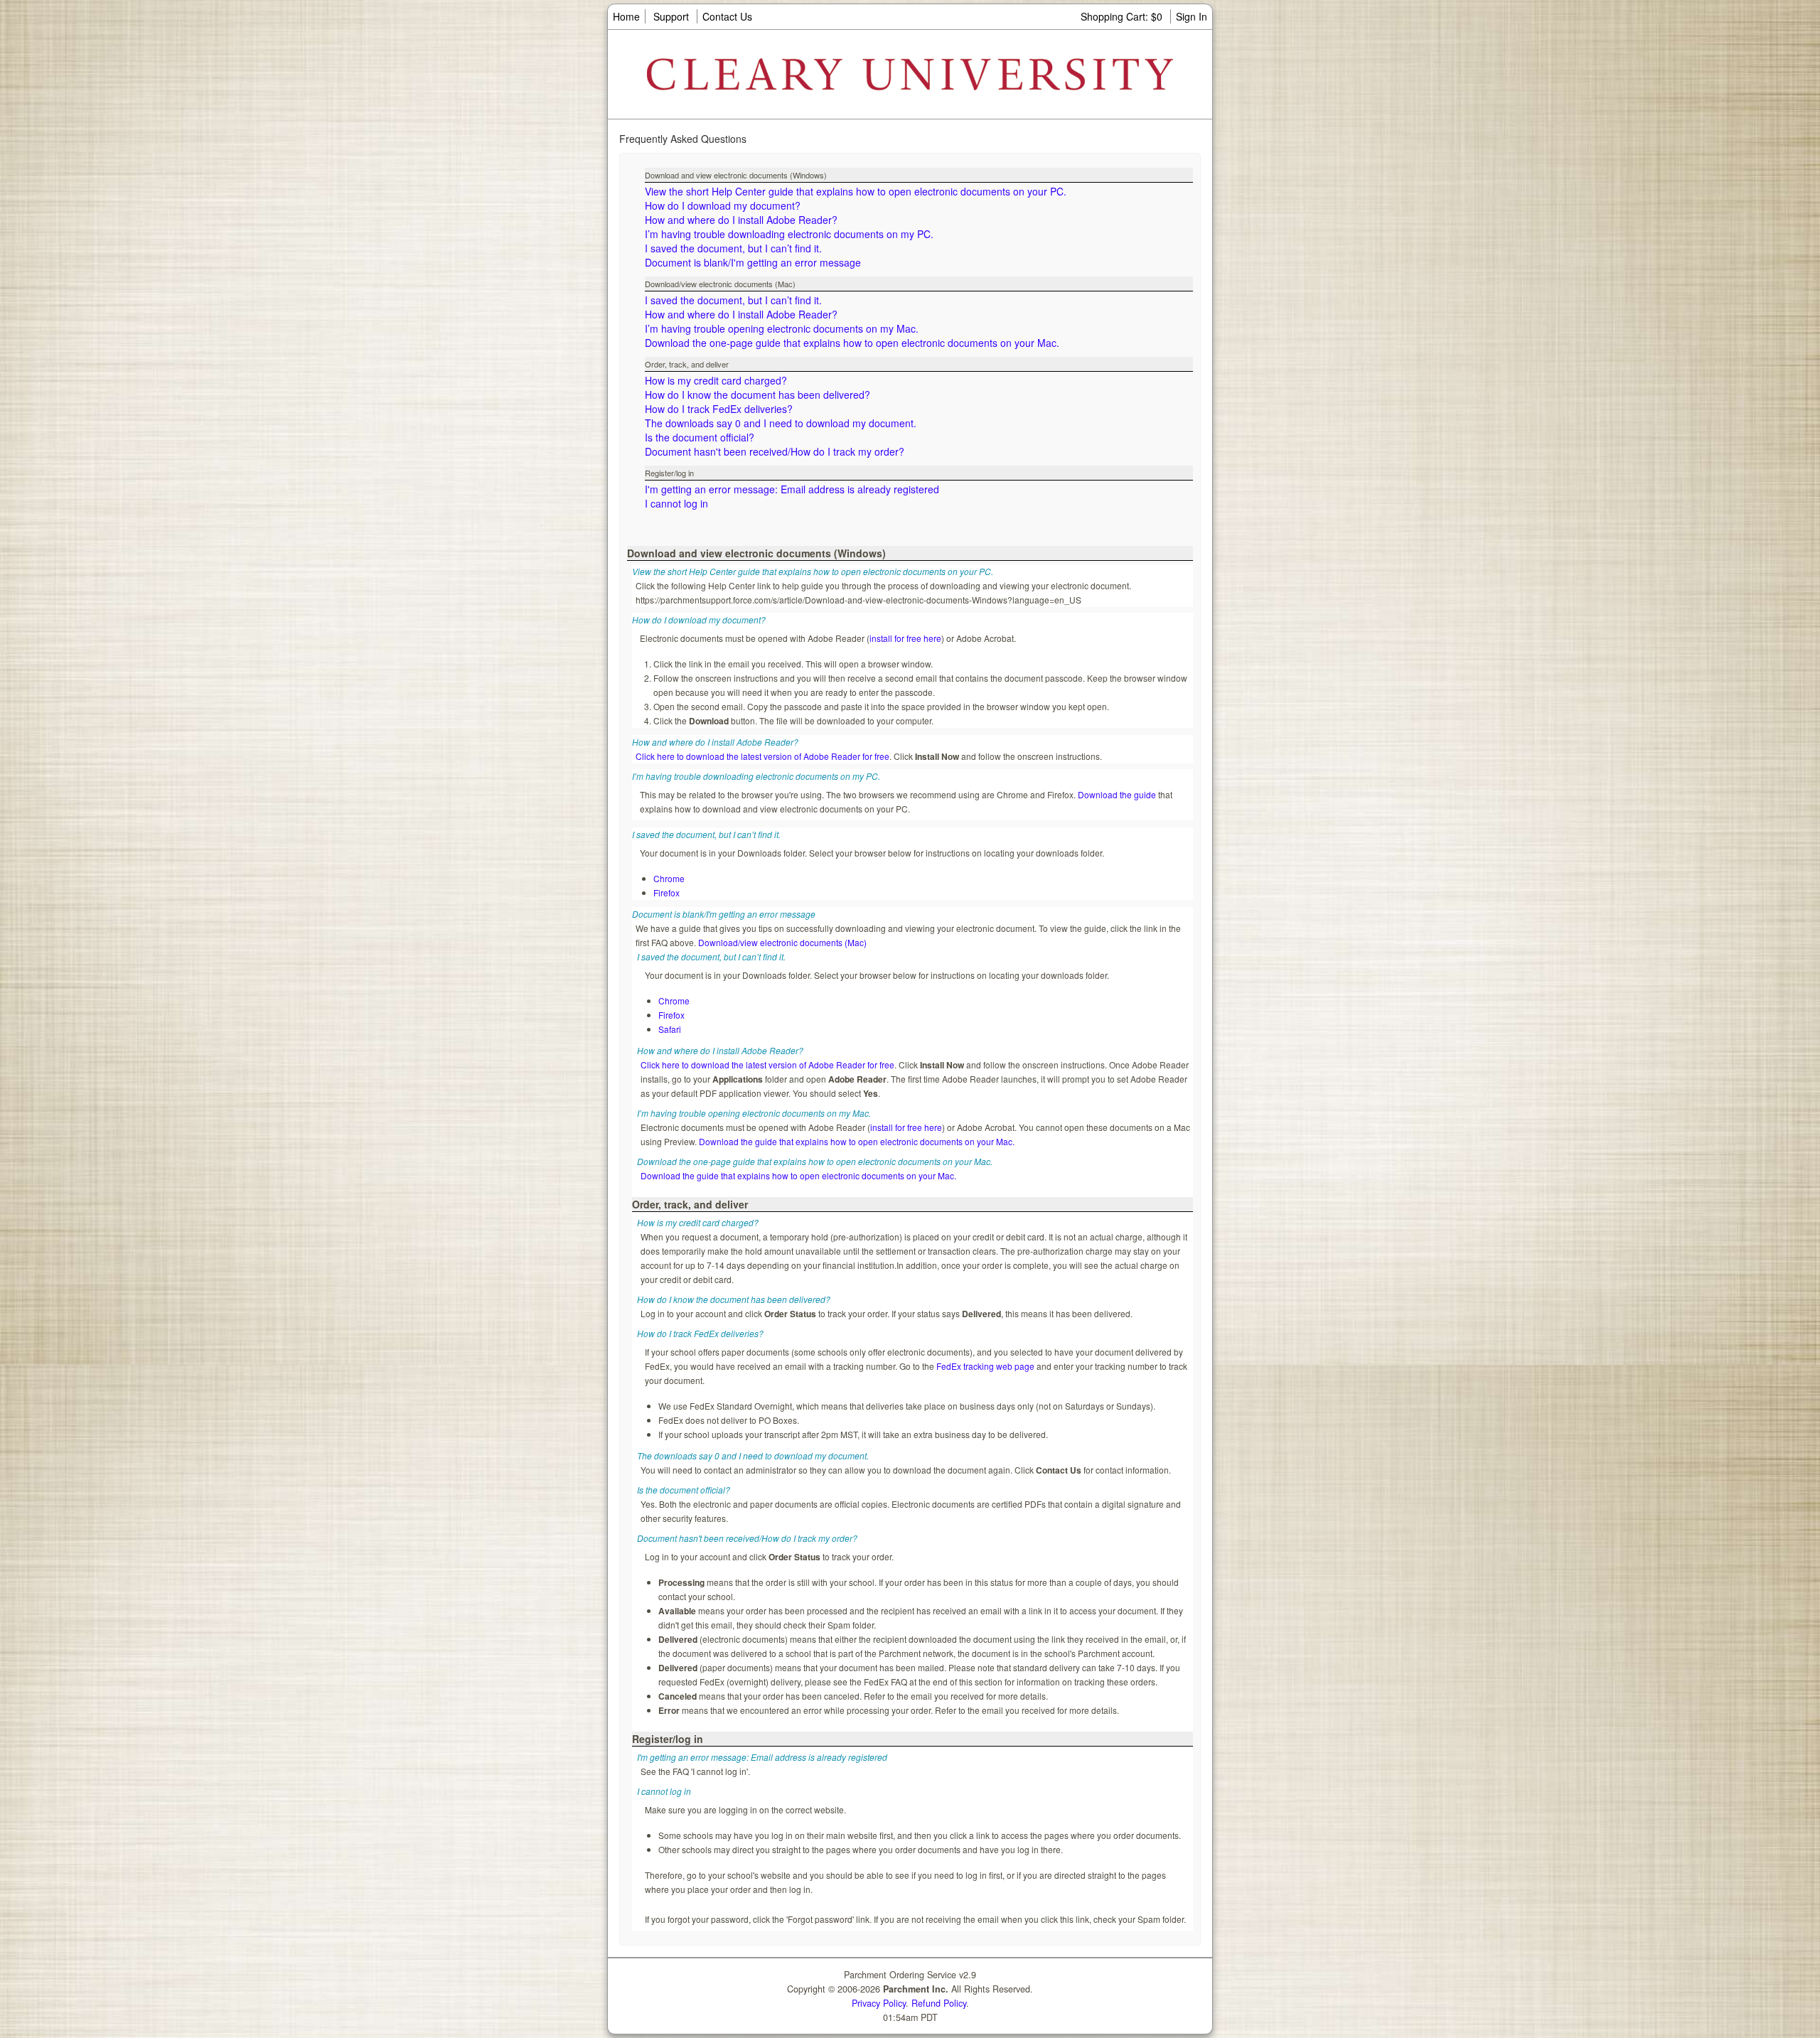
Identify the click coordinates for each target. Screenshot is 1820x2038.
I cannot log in (676, 503)
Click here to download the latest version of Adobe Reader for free (762, 756)
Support (671, 16)
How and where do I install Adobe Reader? (741, 220)
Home (626, 16)
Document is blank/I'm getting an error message (753, 262)
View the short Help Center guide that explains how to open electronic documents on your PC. (856, 191)
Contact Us (727, 16)
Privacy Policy (879, 2003)
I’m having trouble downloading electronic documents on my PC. (789, 234)
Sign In (1192, 16)
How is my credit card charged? (716, 380)
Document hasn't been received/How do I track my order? (775, 451)
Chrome (669, 878)
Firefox (667, 892)
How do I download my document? (723, 205)
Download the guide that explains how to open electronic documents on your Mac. (857, 1141)
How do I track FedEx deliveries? (719, 409)
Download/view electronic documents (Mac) (782, 942)
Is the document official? (700, 437)
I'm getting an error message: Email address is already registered (792, 489)
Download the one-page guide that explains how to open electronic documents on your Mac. (852, 343)
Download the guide (1117, 794)
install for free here (905, 638)
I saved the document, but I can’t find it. (733, 248)
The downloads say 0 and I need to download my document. (781, 423)
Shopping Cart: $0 (1123, 16)
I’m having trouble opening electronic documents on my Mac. (782, 328)
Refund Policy (939, 2003)
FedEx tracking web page (985, 1366)
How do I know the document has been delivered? (758, 395)
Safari (670, 1029)
